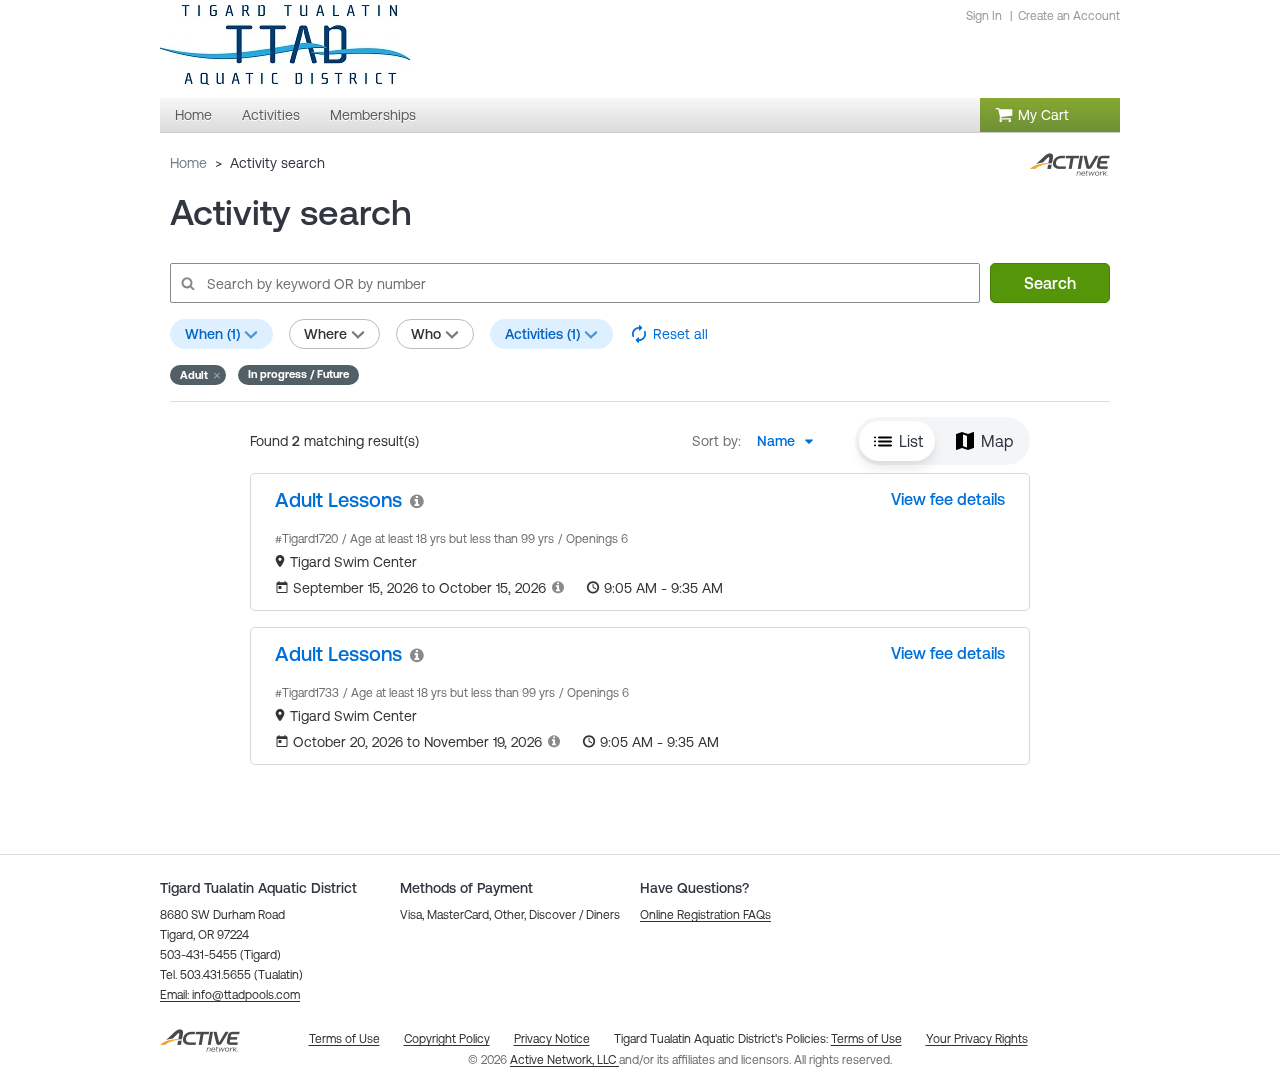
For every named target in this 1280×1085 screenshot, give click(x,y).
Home (188, 163)
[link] (338, 499)
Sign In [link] (984, 16)
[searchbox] (574, 283)
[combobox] (791, 441)
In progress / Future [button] (298, 374)
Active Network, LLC (564, 1060)
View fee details (948, 499)
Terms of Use (866, 1039)
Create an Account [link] (1069, 16)
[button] (198, 375)
